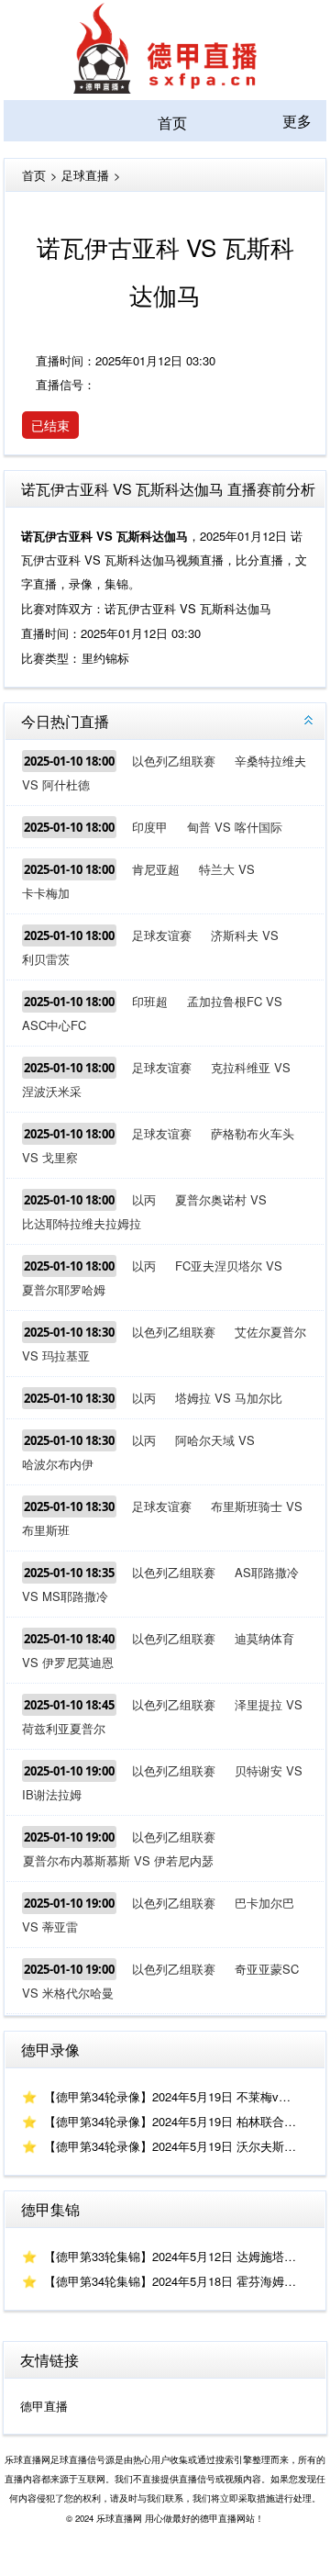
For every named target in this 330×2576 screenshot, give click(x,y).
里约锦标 (105, 658)
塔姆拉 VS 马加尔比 (229, 1398)
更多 (297, 121)
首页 (172, 123)
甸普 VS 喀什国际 (235, 827)
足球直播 (85, 175)
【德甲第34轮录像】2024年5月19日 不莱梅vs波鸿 (176, 2096)
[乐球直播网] (165, 88)
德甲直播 (44, 2406)
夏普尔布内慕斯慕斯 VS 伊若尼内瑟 (118, 1860)
